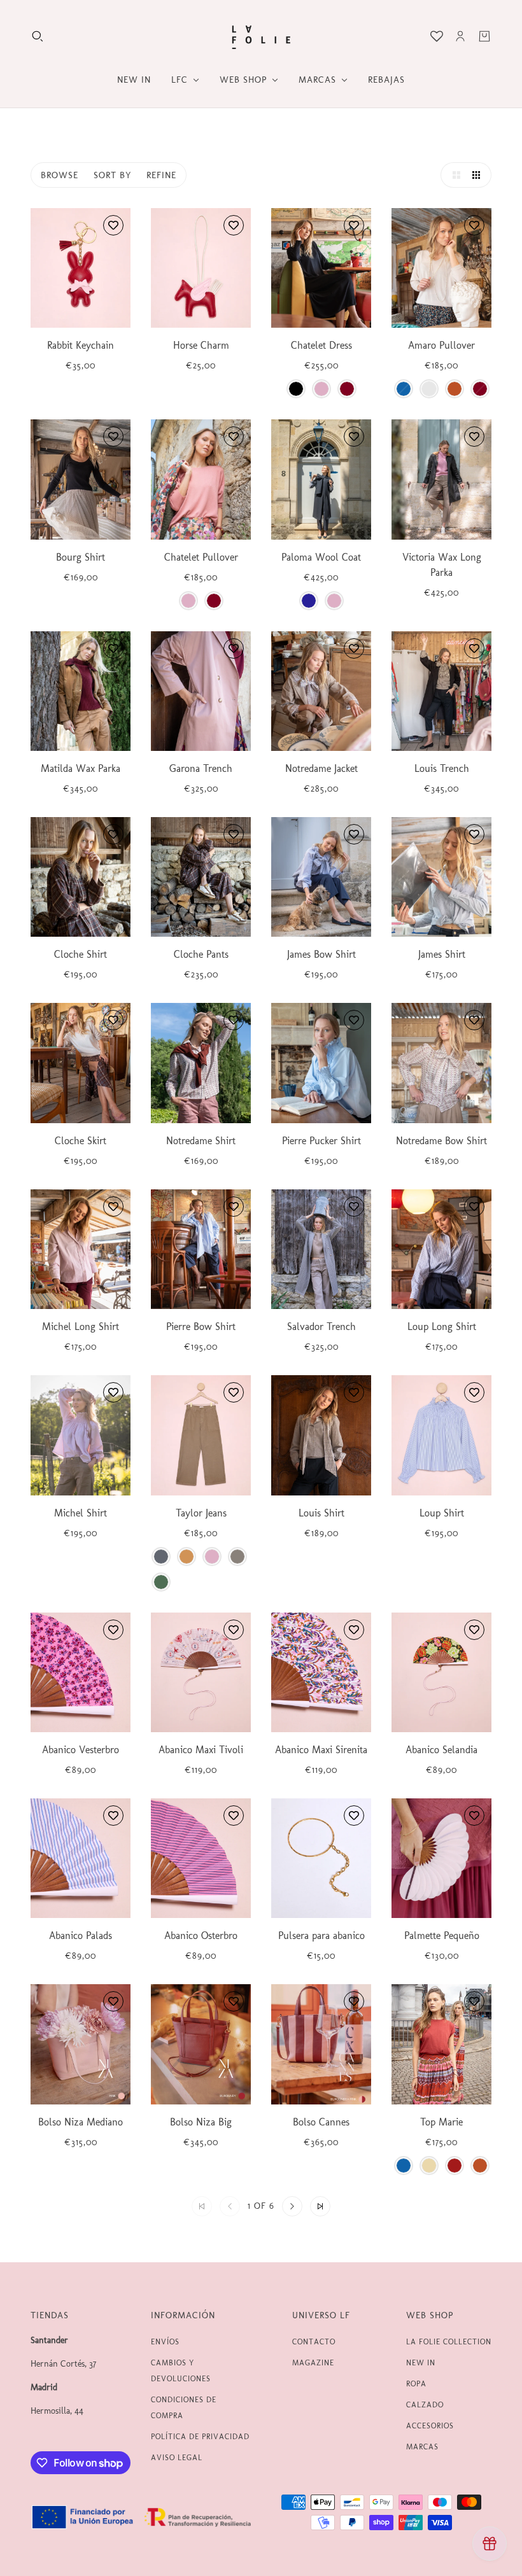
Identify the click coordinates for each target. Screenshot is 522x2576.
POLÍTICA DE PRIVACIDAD (200, 2437)
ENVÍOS (165, 2342)
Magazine (313, 2363)
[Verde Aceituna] (161, 1582)
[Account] (460, 36)
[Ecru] (429, 389)
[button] (453, 175)
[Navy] (309, 601)
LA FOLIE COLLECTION (449, 2342)
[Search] (38, 36)
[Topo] (237, 1557)
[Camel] (187, 1557)
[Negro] (296, 389)
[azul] (404, 389)
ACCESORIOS (430, 2426)
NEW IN (421, 2363)
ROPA (416, 2384)
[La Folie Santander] (261, 36)
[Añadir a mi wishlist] (113, 225)
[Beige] (429, 2166)
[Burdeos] (347, 389)
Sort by (112, 175)
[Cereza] (455, 2166)
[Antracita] (161, 1557)
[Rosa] (321, 389)
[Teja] (455, 389)
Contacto (314, 2342)
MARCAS (422, 2447)
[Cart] (484, 36)
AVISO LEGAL (177, 2458)
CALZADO (425, 2405)
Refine (161, 175)
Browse (60, 175)
